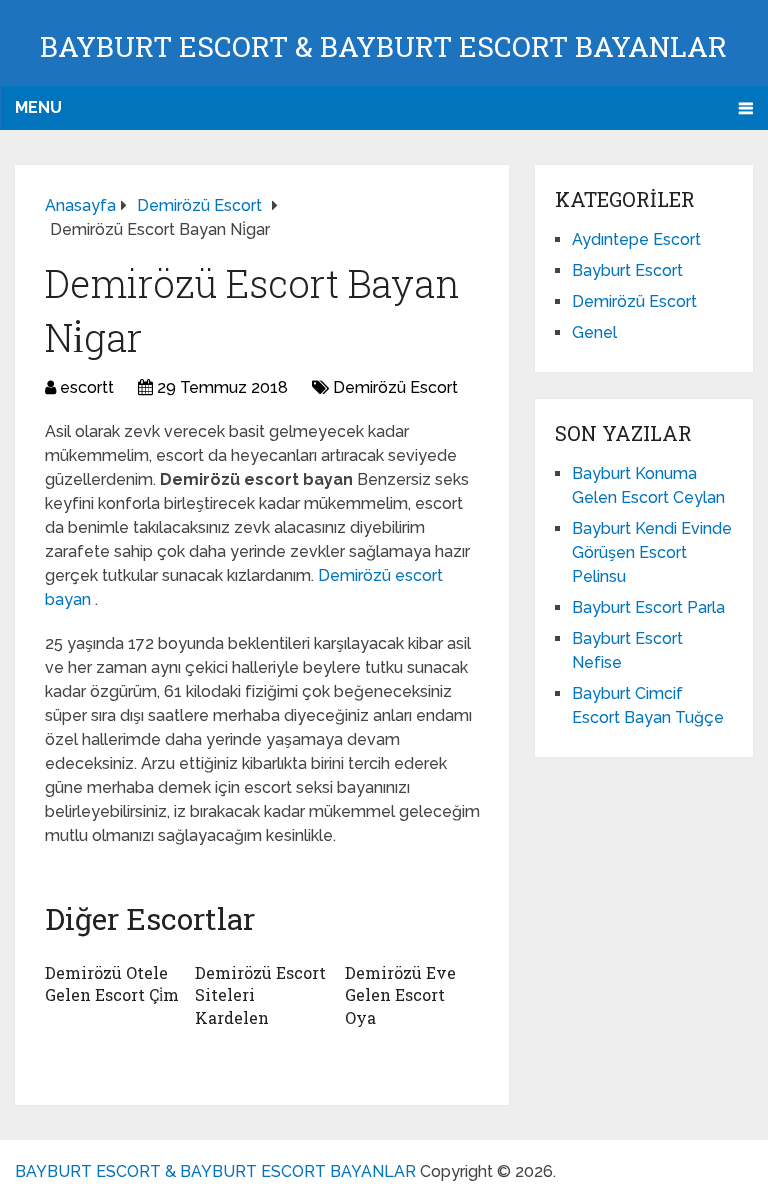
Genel (594, 332)
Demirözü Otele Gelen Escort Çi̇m (112, 983)
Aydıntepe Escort (636, 239)
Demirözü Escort (395, 387)
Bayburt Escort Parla (648, 607)
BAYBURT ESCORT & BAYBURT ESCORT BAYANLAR (383, 46)
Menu (38, 107)
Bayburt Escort (627, 270)
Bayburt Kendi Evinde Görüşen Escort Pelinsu (652, 552)
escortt (87, 387)
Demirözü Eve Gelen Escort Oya (400, 995)
